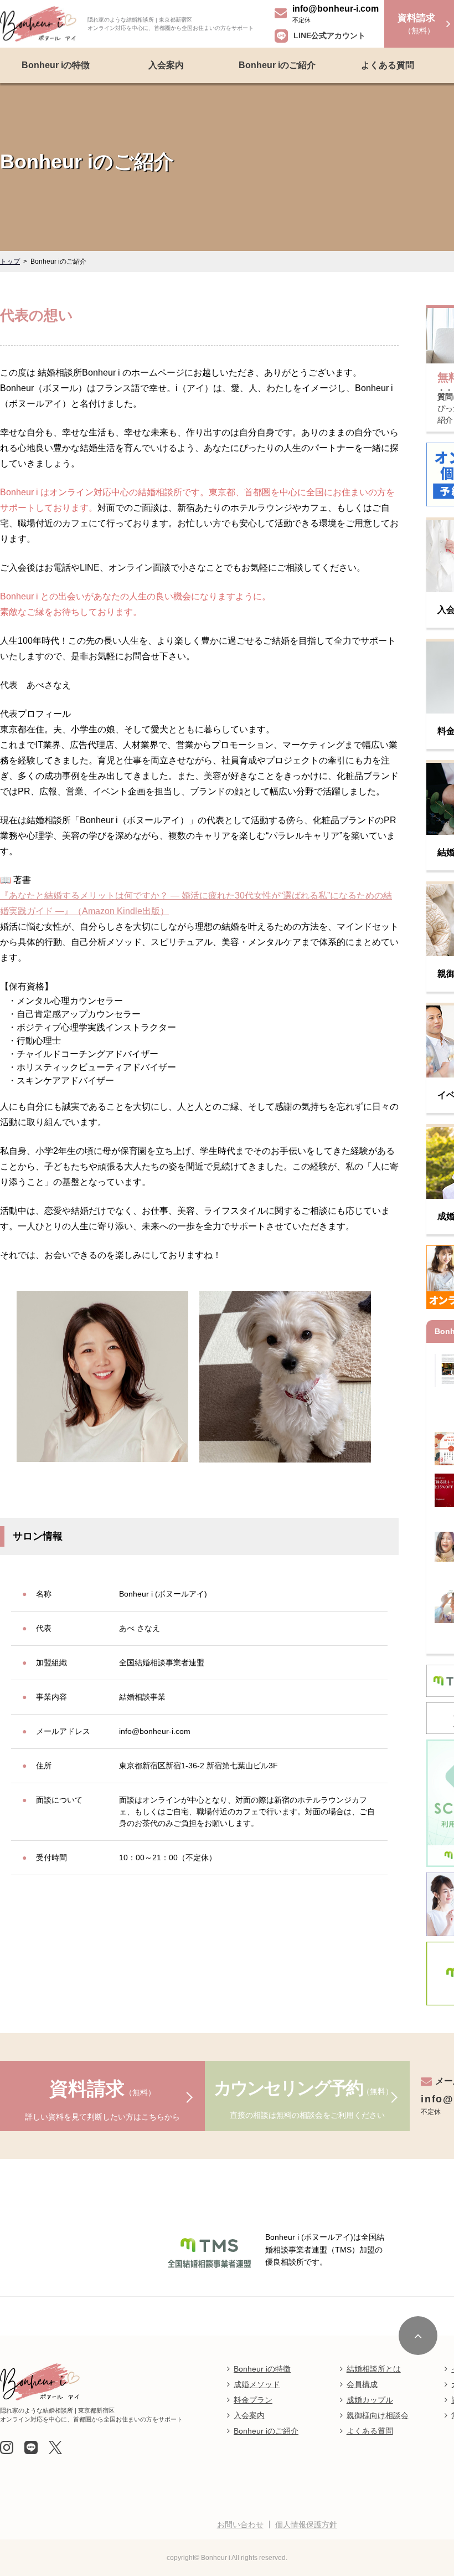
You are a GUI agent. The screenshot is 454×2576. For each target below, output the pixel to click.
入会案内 (166, 65)
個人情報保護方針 (306, 2524)
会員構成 (362, 2384)
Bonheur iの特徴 (56, 65)
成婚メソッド (257, 2384)
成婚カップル (370, 2400)
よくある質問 (388, 65)
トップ (10, 261)
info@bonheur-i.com (336, 9)
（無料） (416, 24)
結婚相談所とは (374, 2369)
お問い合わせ (240, 2524)
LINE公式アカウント (329, 35)
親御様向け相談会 (378, 2415)
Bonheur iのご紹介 (277, 65)
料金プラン (253, 2400)
